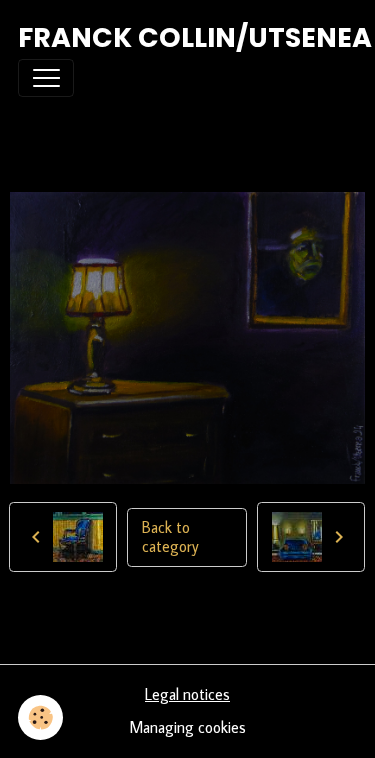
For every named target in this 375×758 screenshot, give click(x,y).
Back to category (170, 537)
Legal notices (187, 694)
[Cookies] (40, 717)
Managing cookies (187, 727)
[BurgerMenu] (46, 78)
